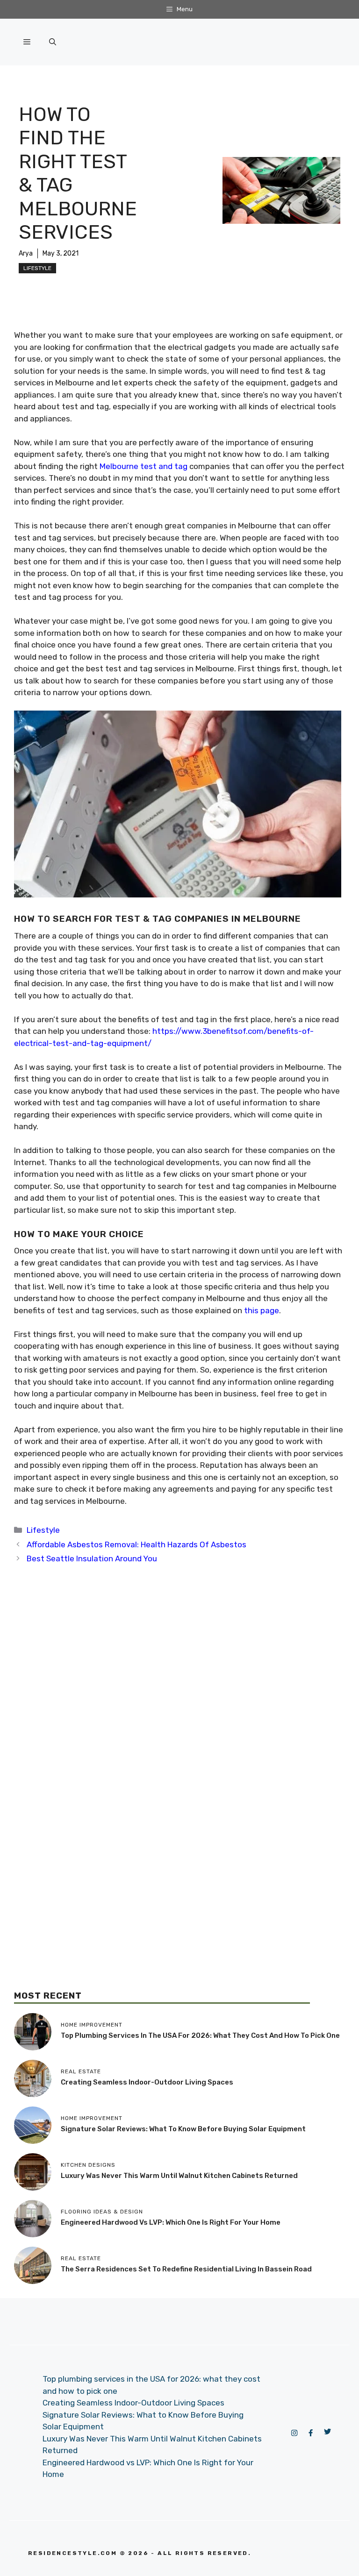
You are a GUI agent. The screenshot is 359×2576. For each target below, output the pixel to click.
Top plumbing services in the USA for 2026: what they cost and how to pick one (200, 2035)
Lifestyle (37, 268)
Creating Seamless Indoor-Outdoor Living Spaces (147, 2082)
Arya (26, 253)
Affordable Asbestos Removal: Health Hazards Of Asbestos (136, 1544)
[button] (53, 42)
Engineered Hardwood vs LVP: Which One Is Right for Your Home (171, 2222)
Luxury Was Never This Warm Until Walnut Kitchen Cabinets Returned (179, 2176)
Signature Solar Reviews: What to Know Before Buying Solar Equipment (183, 2129)
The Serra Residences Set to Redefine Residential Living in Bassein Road (186, 2269)
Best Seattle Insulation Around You (92, 1558)
